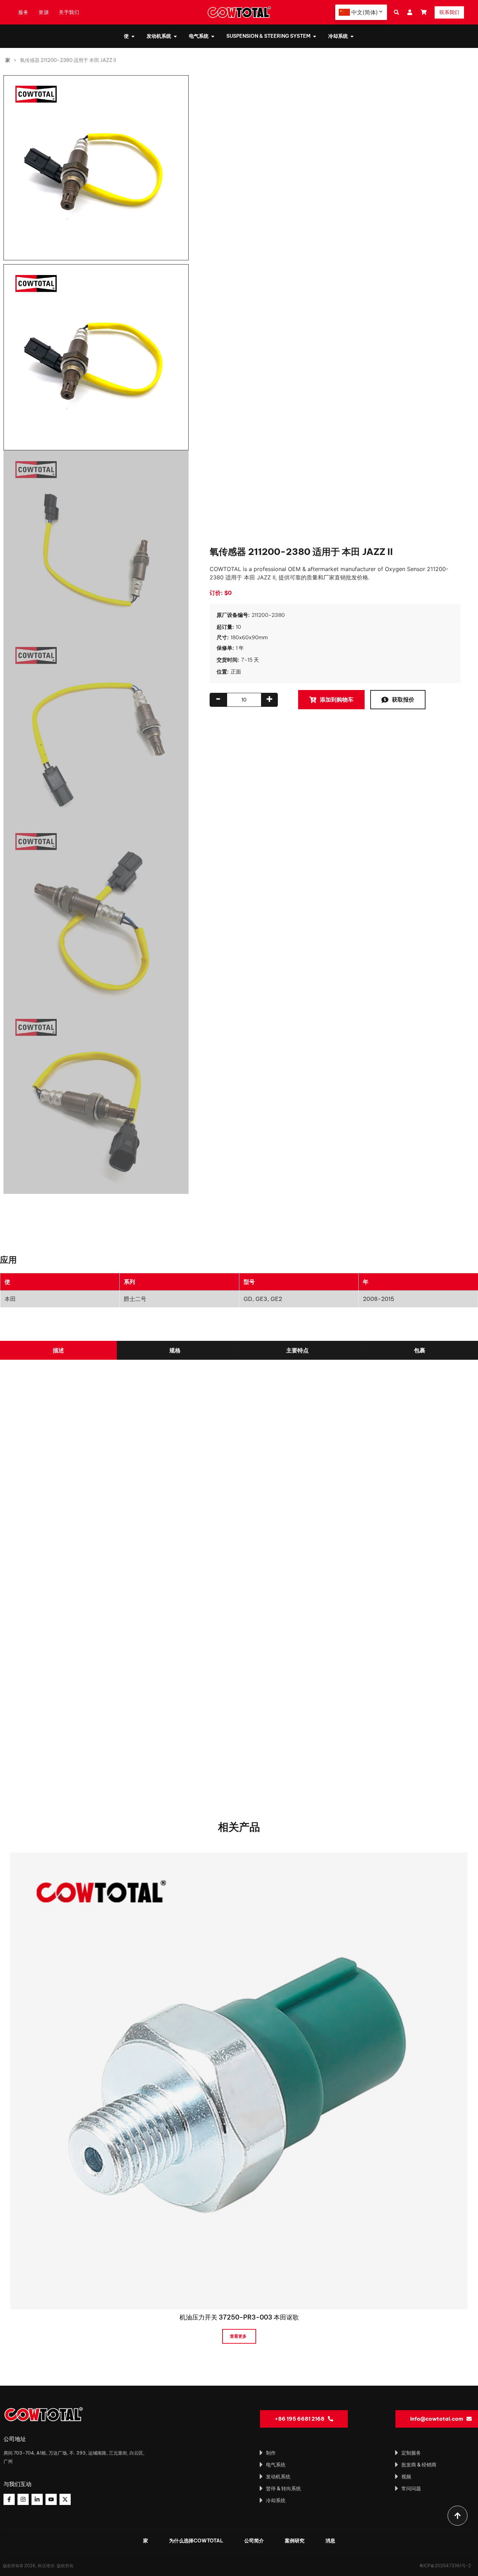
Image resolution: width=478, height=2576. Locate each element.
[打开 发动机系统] (175, 36)
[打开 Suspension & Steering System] (315, 36)
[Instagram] (23, 2499)
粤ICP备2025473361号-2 (445, 2566)
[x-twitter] (65, 2499)
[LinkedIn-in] (37, 2499)
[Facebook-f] (9, 2499)
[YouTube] (51, 2499)
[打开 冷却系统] (352, 36)
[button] (396, 12)
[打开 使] (133, 36)
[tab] (58, 1350)
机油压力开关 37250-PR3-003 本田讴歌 (239, 2317)
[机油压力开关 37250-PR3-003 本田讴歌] (239, 2080)
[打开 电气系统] (213, 36)
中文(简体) (365, 12)
